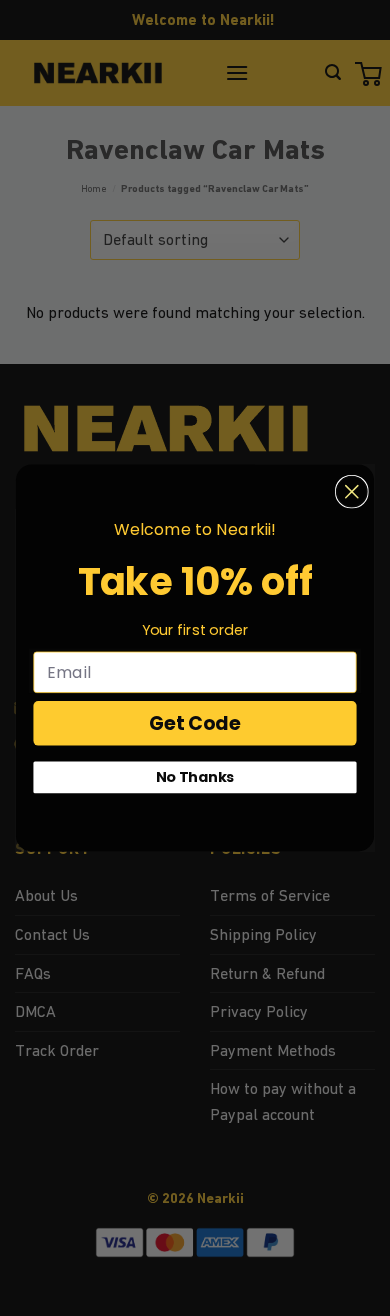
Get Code (195, 723)
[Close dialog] (352, 492)
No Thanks (195, 777)
